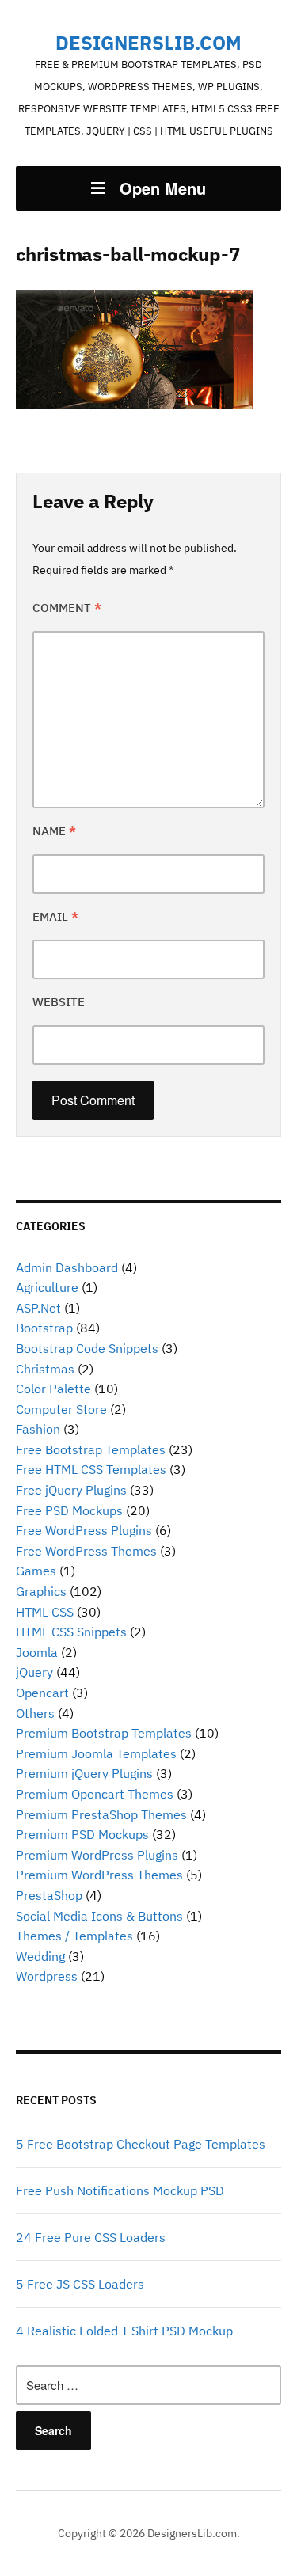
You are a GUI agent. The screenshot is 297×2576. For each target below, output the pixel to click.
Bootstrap (44, 1328)
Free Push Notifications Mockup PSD (120, 2190)
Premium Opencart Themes (95, 1794)
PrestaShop (49, 1895)
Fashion (38, 1429)
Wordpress (47, 1976)
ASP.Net (38, 1308)
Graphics (41, 1591)
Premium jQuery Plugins (84, 1773)
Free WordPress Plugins (84, 1530)
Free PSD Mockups (69, 1510)
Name (54, 831)
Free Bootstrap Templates (91, 1449)
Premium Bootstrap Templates (104, 1733)
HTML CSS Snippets (71, 1632)
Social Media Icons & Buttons (99, 1916)
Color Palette (53, 1389)
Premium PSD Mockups (82, 1834)
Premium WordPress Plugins (97, 1855)
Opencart (42, 1693)
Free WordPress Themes (86, 1551)
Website (59, 1002)
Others (35, 1713)
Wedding (40, 1956)
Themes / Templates (74, 1936)
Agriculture (47, 1287)
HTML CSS (45, 1612)
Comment (67, 608)
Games (36, 1571)
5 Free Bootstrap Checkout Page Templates (141, 2144)
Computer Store (61, 1409)
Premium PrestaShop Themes (101, 1814)
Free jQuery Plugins (71, 1490)
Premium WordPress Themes (99, 1875)
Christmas (45, 1369)
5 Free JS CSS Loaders (80, 2284)
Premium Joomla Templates (96, 1753)
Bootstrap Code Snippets (87, 1348)
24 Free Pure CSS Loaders (91, 2237)
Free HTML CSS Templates (91, 1469)
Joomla (37, 1652)
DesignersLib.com (148, 43)
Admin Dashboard (67, 1267)
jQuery (34, 1672)
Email (55, 916)
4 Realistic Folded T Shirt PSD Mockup (124, 2331)
